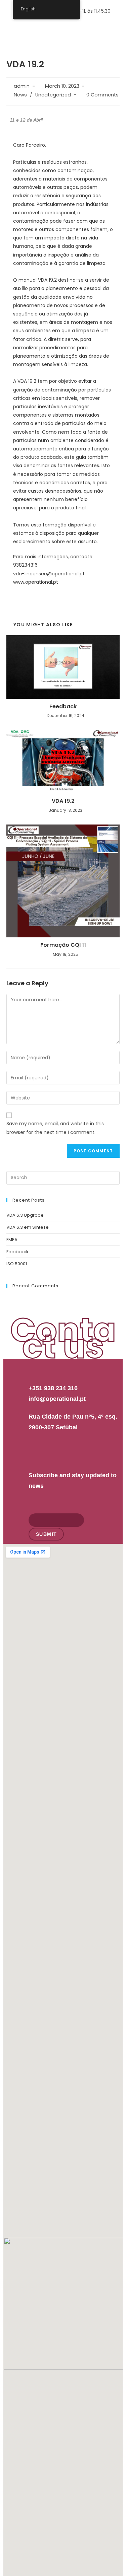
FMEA (12, 1240)
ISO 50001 (17, 1264)
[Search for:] (63, 1177)
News (20, 95)
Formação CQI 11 (63, 945)
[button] (114, 29)
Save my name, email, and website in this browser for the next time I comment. (55, 1128)
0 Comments (102, 95)
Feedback (63, 707)
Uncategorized (53, 95)
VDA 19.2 (63, 801)
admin (22, 86)
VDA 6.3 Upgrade (25, 1215)
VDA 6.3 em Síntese (28, 1227)
